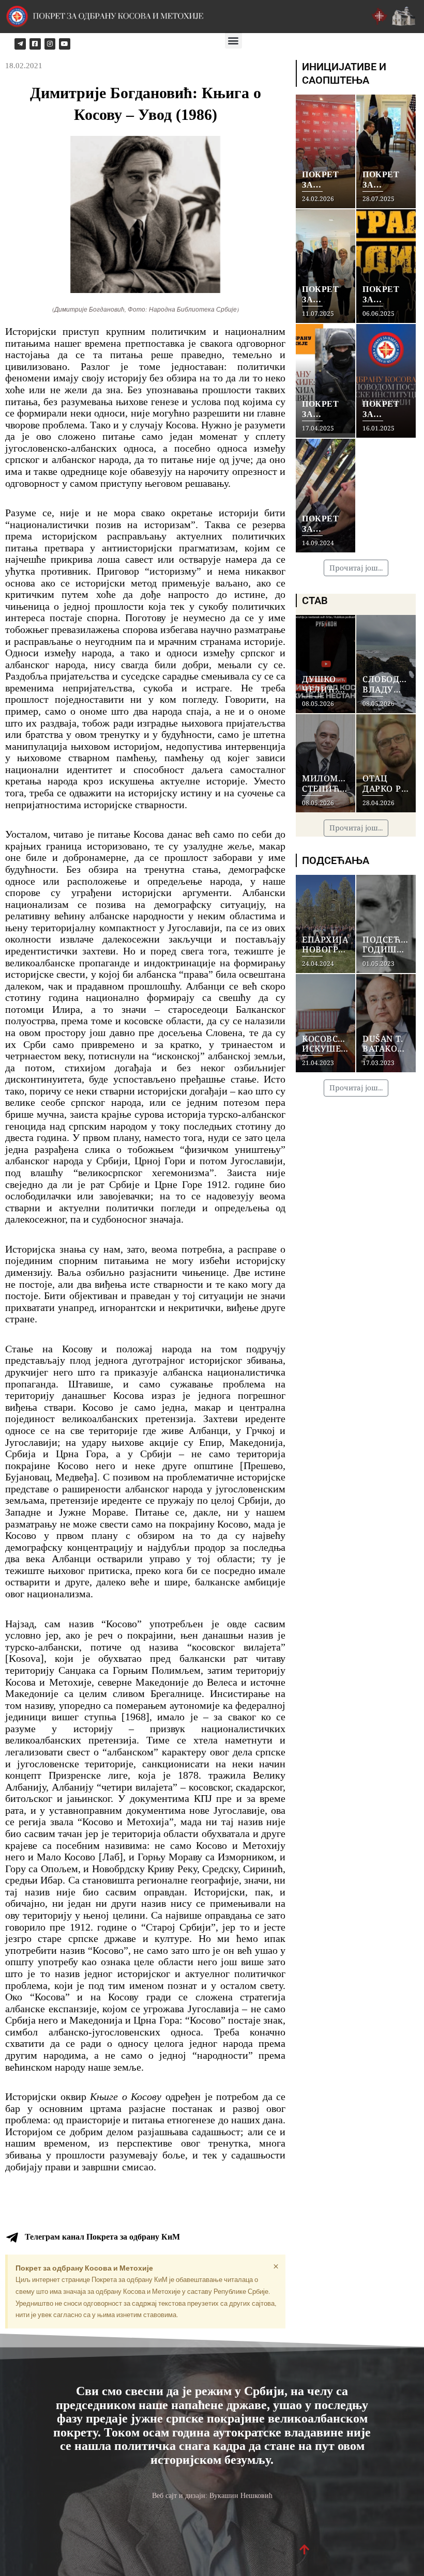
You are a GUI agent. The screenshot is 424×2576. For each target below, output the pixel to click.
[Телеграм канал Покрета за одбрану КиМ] (12, 2238)
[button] (233, 40)
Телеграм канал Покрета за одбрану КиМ (102, 2237)
